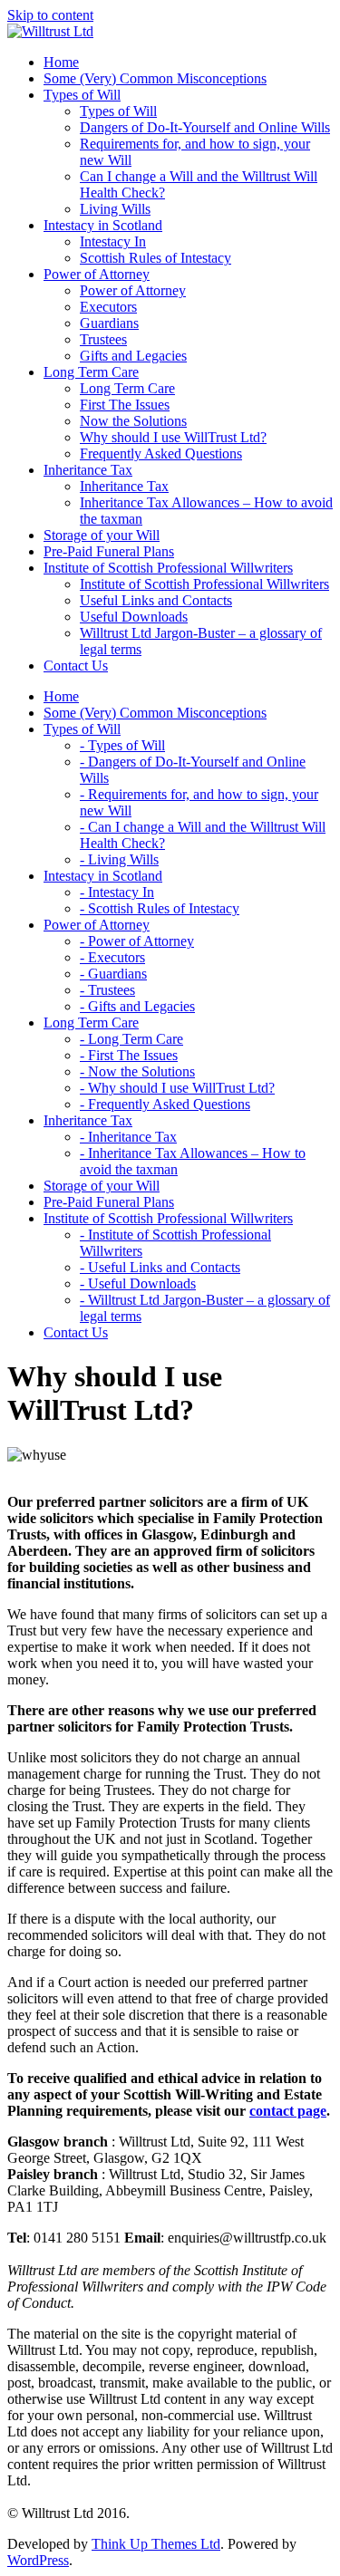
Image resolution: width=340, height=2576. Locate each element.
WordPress (38, 2560)
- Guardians (113, 974)
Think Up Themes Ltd (156, 2544)
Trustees (103, 339)
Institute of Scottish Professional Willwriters (204, 584)
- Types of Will (122, 745)
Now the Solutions (133, 421)
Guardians (109, 323)
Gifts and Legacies (133, 356)
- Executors (112, 957)
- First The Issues (129, 1055)
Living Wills (115, 209)
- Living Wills (119, 859)
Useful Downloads (134, 617)
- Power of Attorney (137, 941)
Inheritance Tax (124, 486)
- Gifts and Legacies (137, 1006)
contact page (288, 2111)
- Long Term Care (131, 1039)
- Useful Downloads (138, 1283)
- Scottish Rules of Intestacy (160, 908)
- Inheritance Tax (128, 1137)
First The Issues (125, 405)
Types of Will (118, 111)
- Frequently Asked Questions (165, 1104)
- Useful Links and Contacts (160, 1267)
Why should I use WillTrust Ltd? (173, 437)
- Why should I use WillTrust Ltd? (177, 1088)
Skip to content (50, 15)
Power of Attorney (133, 290)
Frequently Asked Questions (161, 453)
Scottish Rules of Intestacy (155, 258)
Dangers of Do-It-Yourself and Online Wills (205, 127)
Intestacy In (113, 241)
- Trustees (107, 990)
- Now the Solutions (137, 1071)
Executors (108, 307)
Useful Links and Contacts (156, 600)
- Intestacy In (117, 892)
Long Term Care (127, 388)
